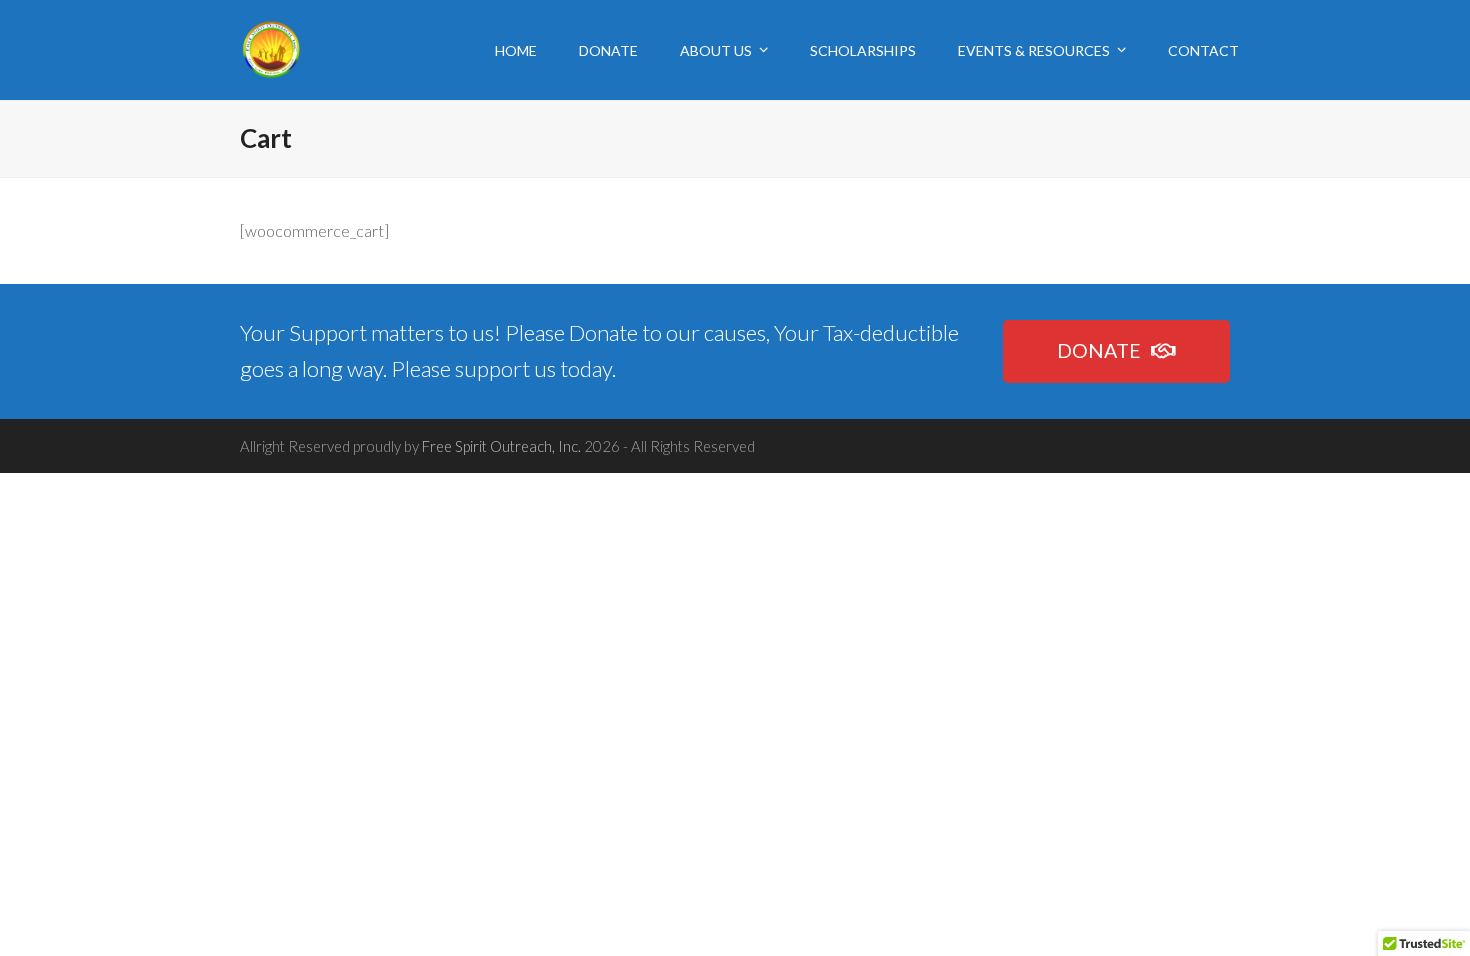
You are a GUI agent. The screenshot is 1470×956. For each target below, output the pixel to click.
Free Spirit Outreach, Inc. (501, 446)
